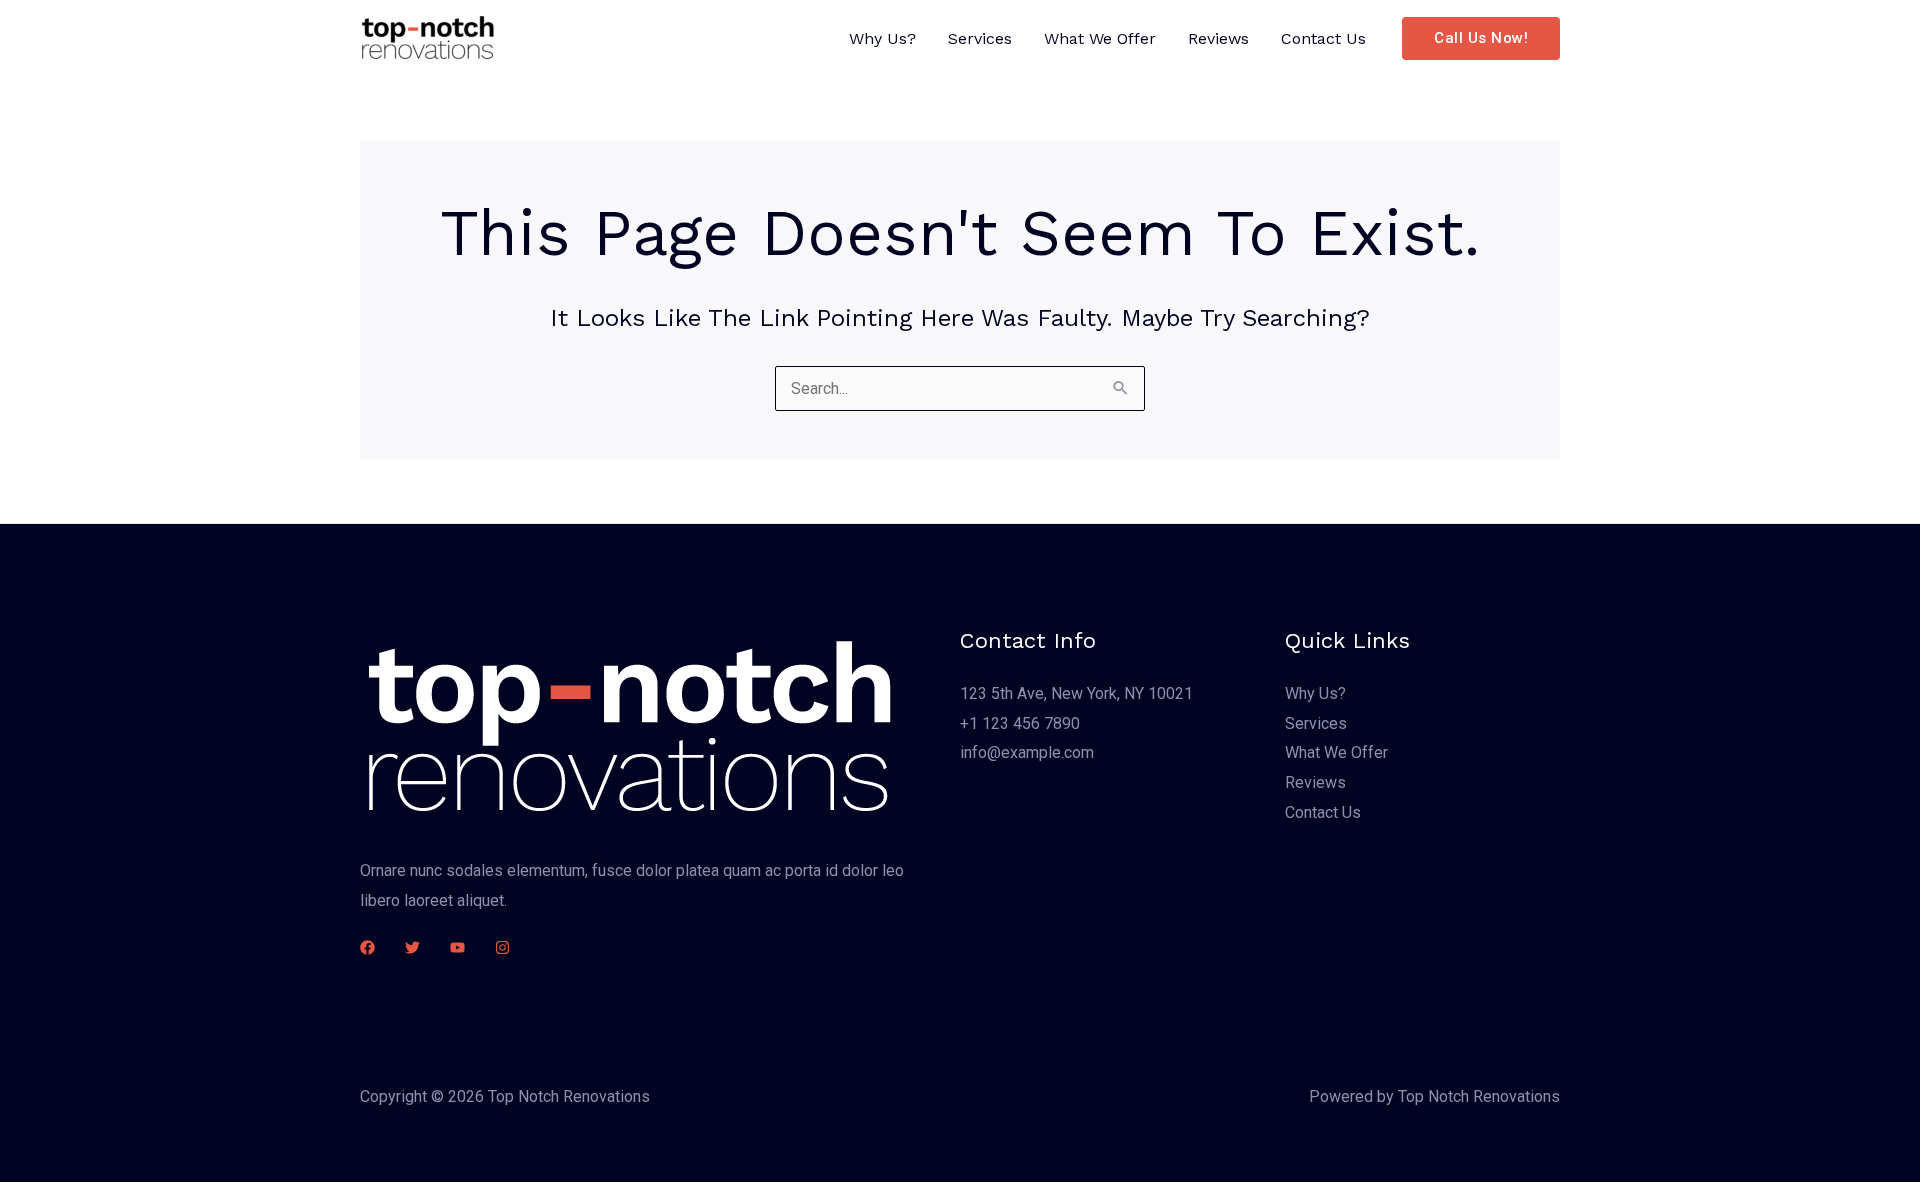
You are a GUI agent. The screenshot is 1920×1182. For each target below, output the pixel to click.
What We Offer (1100, 38)
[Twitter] (412, 947)
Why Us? (882, 38)
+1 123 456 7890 (1020, 723)
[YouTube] (457, 947)
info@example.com (1027, 752)
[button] (1481, 38)
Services (980, 38)
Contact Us (1323, 38)
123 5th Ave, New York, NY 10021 (1076, 693)
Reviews (1218, 38)
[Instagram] (502, 947)
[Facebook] (367, 947)
